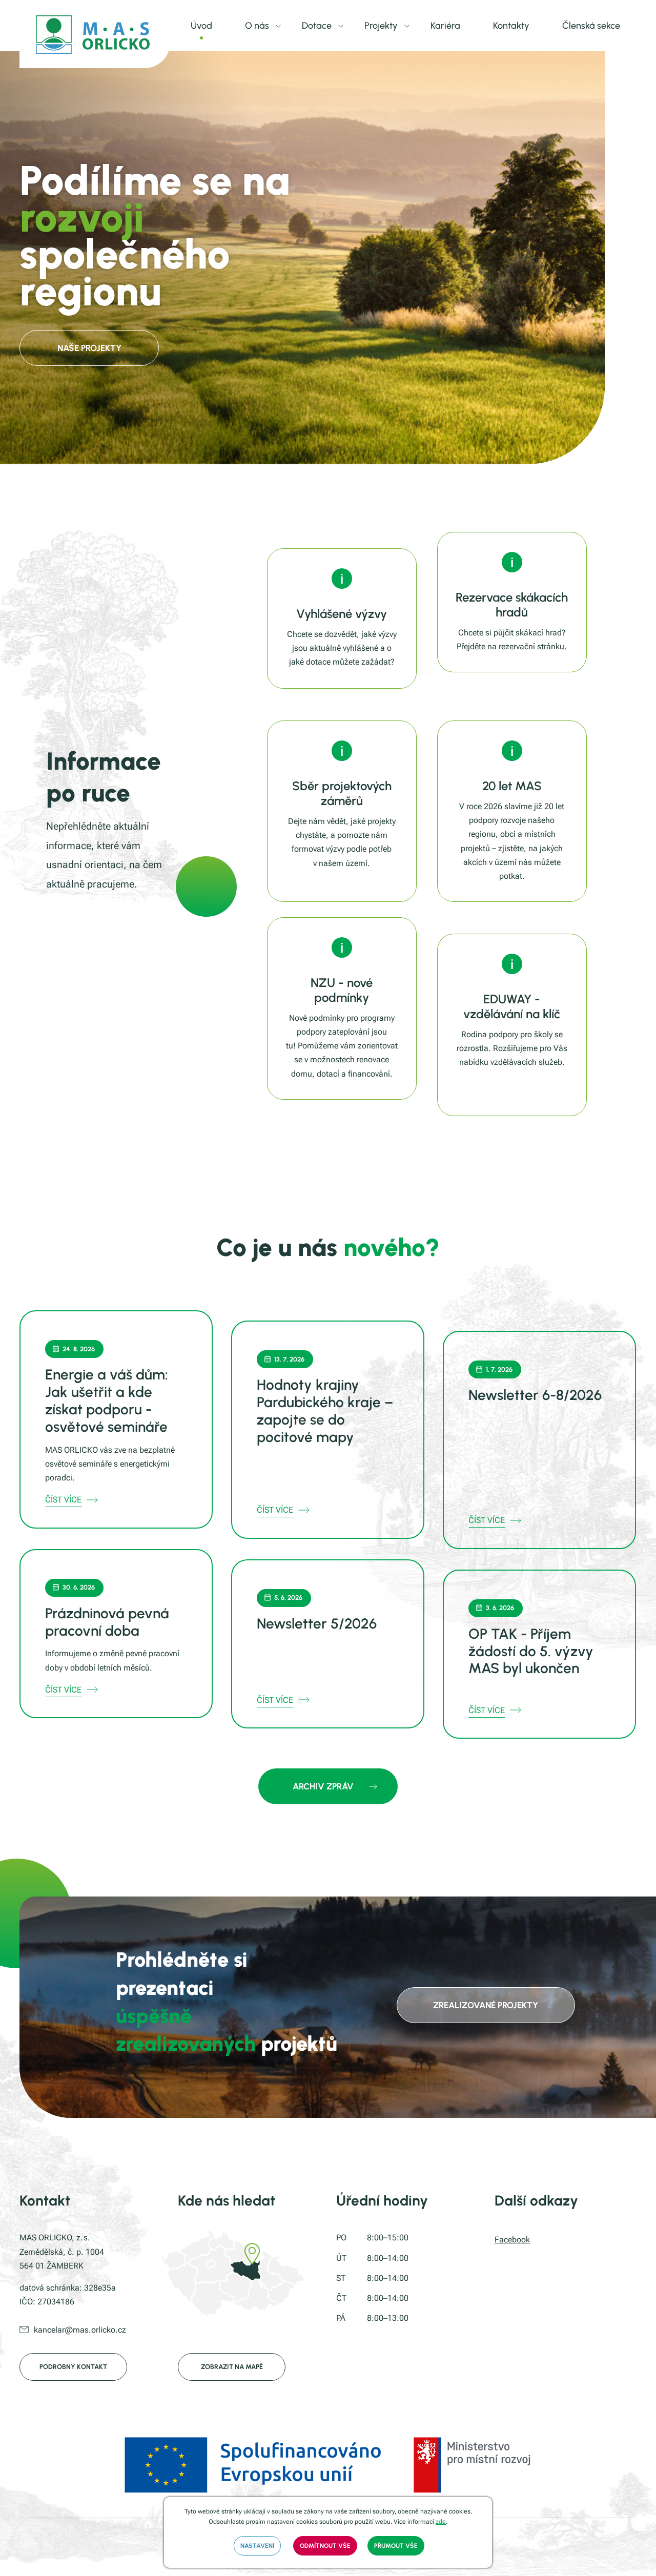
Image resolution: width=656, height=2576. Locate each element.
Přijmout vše (396, 2546)
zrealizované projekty (486, 2005)
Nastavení (257, 2546)
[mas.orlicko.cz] (95, 34)
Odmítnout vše (325, 2546)
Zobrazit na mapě (232, 2367)
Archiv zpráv (323, 1786)
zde (441, 2522)
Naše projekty (89, 348)
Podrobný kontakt (73, 2367)
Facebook (512, 2240)
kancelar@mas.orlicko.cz (80, 2330)
